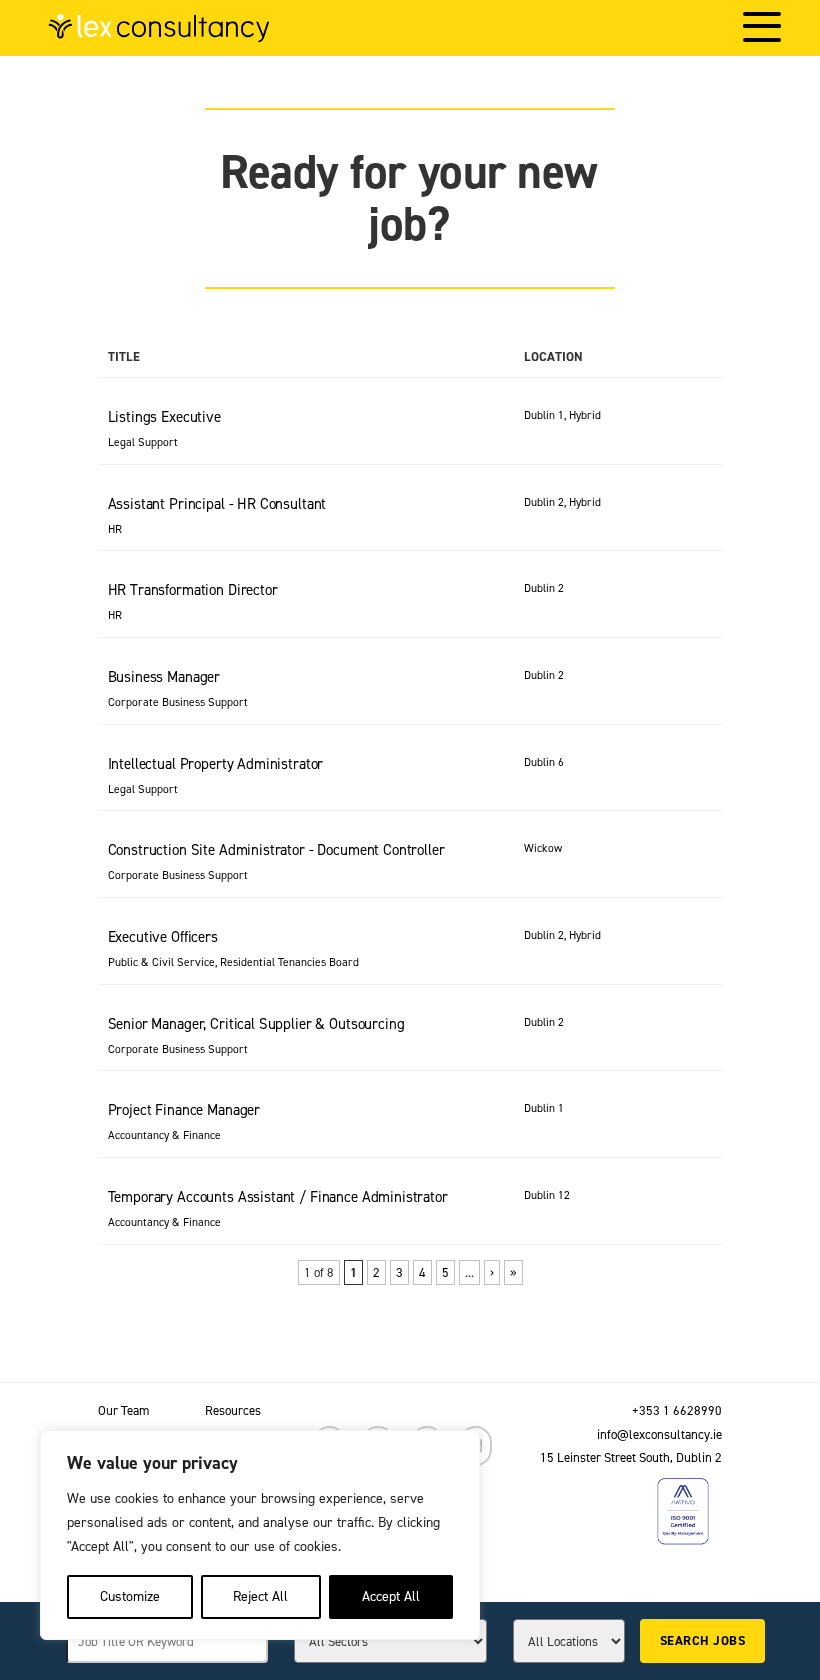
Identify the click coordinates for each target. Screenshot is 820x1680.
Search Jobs (702, 1640)
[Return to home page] (159, 28)
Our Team (123, 1410)
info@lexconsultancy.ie (659, 1434)
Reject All (260, 1596)
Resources (233, 1410)
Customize (130, 1596)
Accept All (391, 1596)
